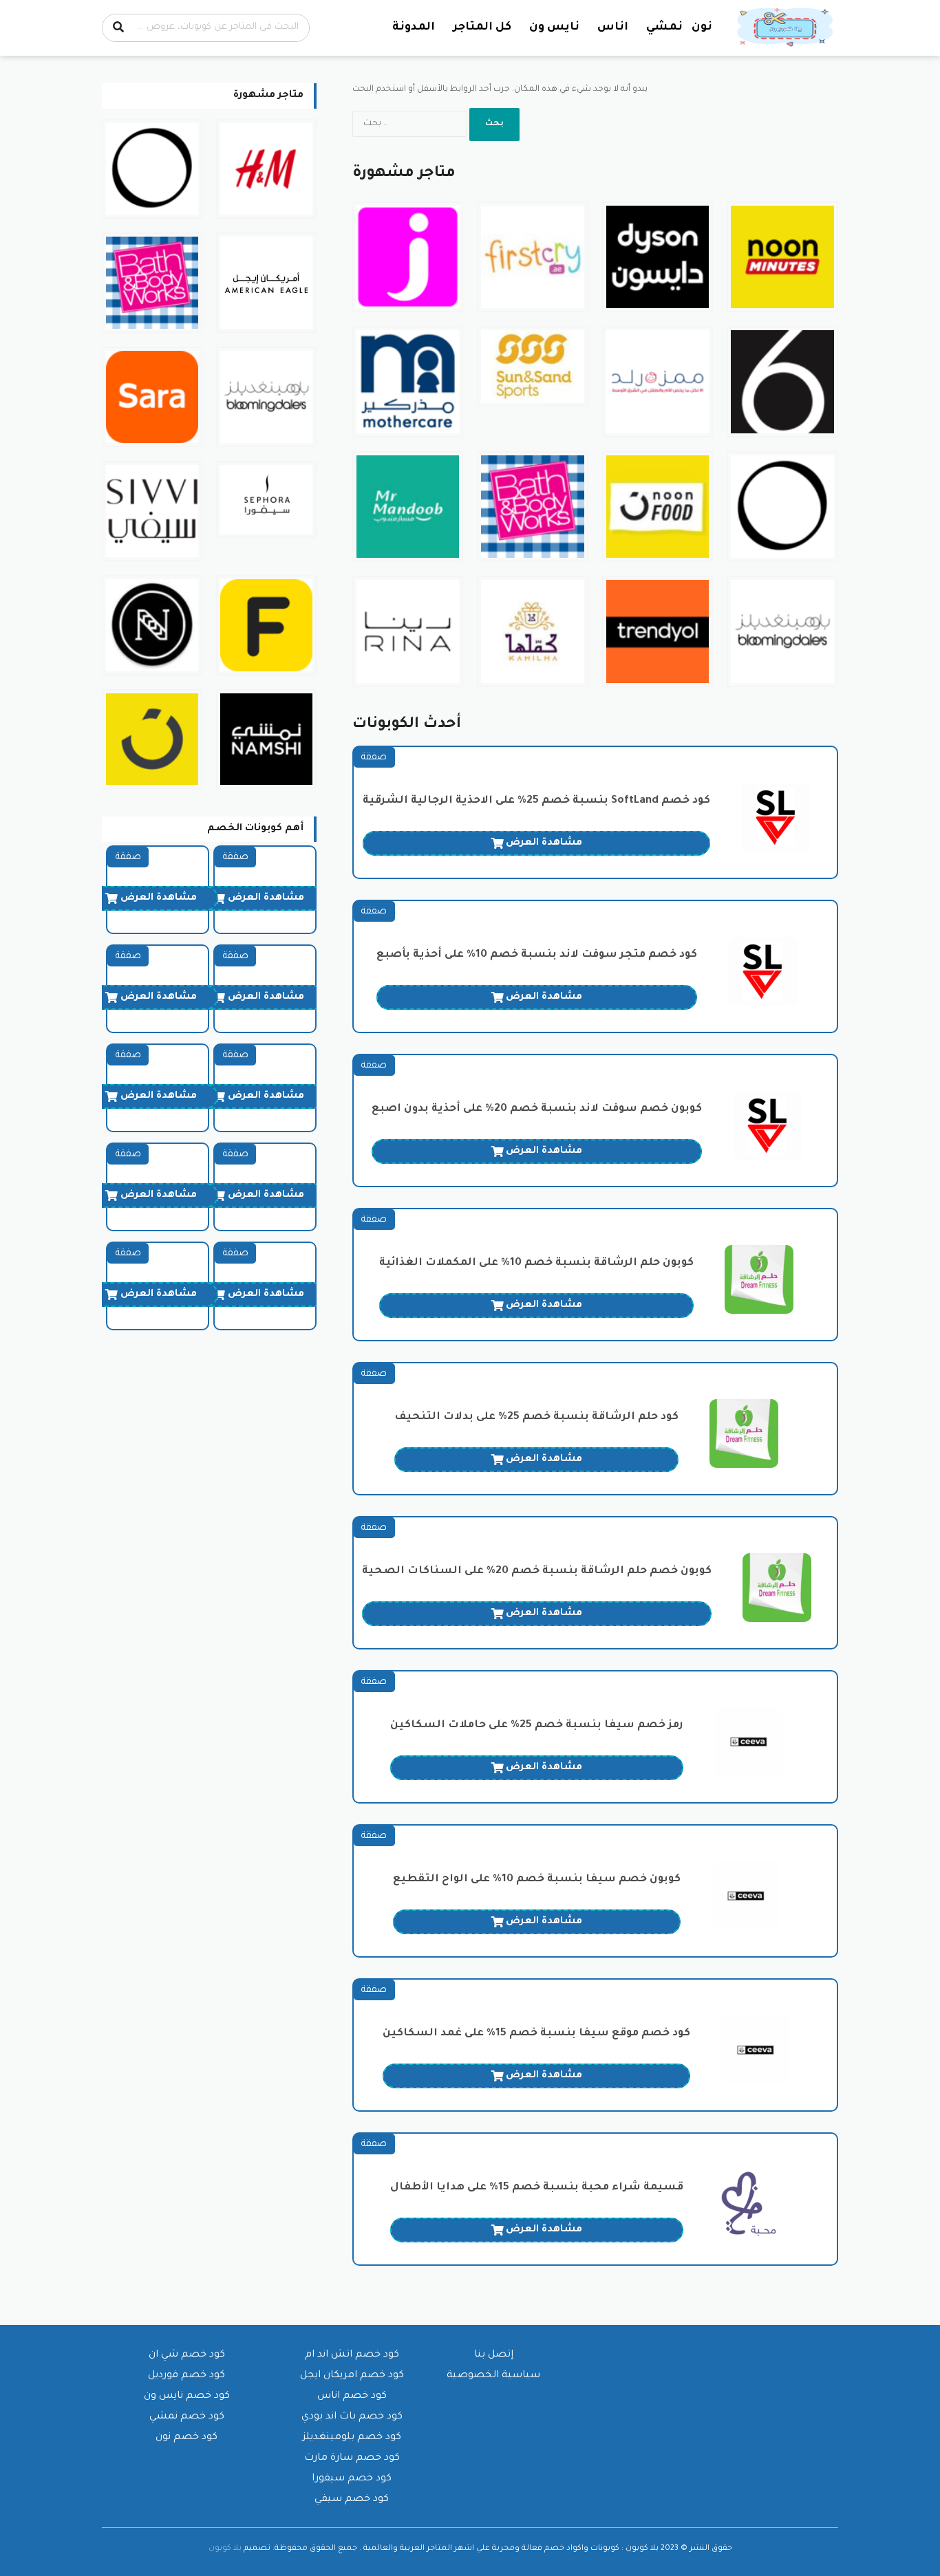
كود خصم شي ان (187, 2355)
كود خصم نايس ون (187, 2396)
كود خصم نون (186, 2438)
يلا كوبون (225, 2548)
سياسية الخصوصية (493, 2376)
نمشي (664, 28)
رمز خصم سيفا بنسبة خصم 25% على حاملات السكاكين (537, 1725)
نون (702, 28)
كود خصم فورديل (186, 2376)
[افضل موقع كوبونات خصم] (787, 28)
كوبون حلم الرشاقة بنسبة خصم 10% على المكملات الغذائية (536, 1263)
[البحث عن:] (411, 124)
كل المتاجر (482, 28)
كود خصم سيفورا (352, 2479)
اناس (613, 28)
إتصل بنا (494, 2355)
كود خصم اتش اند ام (352, 2355)
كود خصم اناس (352, 2396)
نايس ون (554, 28)
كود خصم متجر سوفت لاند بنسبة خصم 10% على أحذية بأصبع (537, 955)
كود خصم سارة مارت (352, 2458)
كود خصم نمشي (187, 2417)
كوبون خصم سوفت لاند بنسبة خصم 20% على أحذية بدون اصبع (537, 1109)
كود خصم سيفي (352, 2500)
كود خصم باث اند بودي (352, 2417)
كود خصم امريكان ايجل (352, 2376)
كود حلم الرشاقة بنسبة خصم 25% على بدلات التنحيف (536, 1417)
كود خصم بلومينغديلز (352, 2438)
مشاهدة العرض (544, 843)
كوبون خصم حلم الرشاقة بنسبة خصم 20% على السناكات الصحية (537, 1571)
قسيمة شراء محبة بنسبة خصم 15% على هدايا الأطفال (537, 2188)
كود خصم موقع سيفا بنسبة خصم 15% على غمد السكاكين (536, 2034)
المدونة (414, 28)
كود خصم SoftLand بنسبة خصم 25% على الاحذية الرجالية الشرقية (536, 801)
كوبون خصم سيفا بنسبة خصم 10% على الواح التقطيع (537, 1880)
